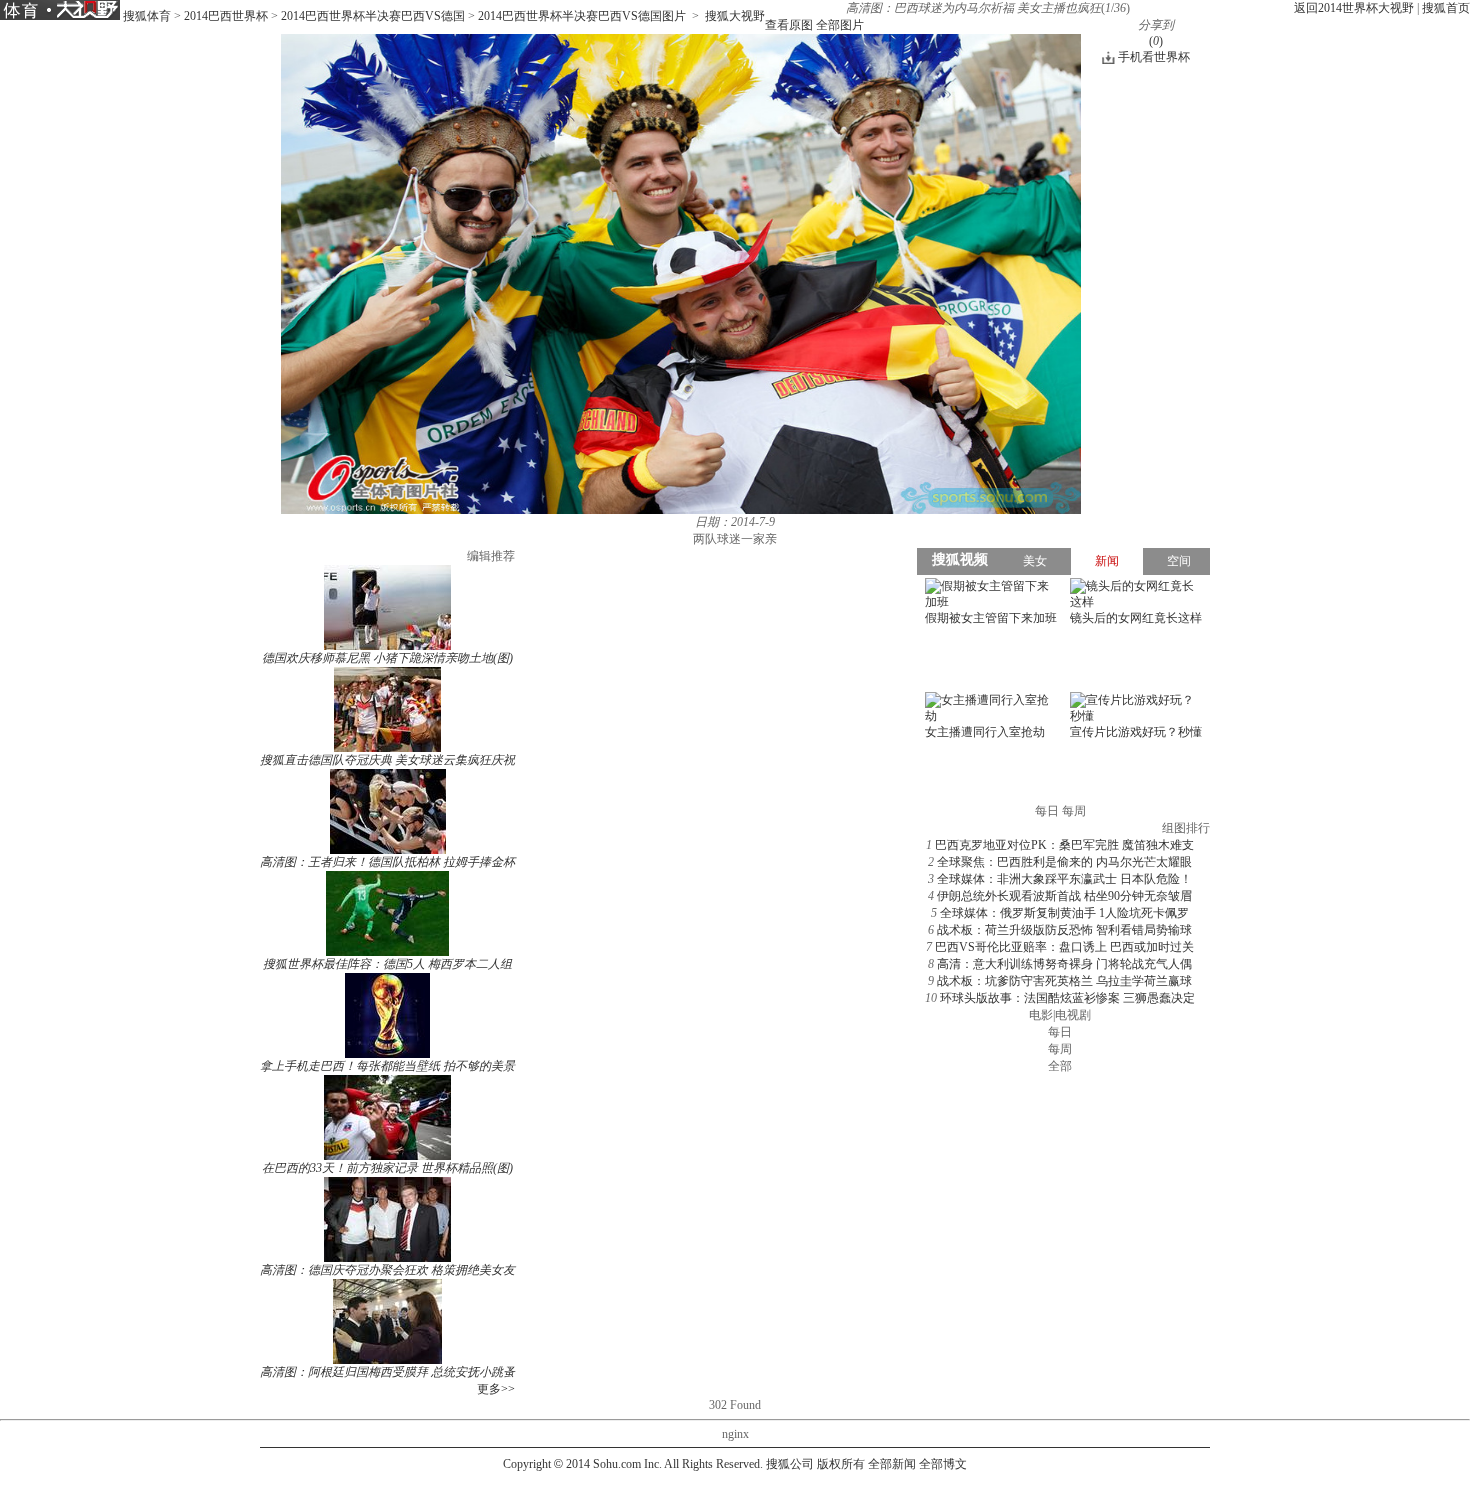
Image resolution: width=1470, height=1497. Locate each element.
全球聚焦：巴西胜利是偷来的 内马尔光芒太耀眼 (1064, 862)
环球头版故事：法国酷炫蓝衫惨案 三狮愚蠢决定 (1067, 998)
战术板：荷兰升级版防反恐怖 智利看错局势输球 (1064, 930)
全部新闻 (892, 1464)
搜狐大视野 (735, 16)
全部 (1060, 1066)
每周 (1060, 1049)
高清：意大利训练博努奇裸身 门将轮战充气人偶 (1064, 964)
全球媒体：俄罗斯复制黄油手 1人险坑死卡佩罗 (1064, 913)
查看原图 (789, 25)
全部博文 (943, 1464)
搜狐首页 (1446, 8)
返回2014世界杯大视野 (1354, 8)
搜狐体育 (147, 16)
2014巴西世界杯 (226, 16)
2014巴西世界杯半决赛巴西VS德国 (373, 16)
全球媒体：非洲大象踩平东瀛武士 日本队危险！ (1064, 879)
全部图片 (840, 25)
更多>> (496, 1389)
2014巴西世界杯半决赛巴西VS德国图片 (582, 16)
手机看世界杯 (1154, 57)
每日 (1060, 1032)
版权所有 (841, 1464)
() (1156, 41)
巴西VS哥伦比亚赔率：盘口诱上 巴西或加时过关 (1064, 947)
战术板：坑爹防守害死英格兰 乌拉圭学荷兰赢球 (1064, 981)
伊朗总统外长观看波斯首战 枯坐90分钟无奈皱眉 (1064, 896)
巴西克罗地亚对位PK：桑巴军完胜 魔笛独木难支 (1064, 845)
